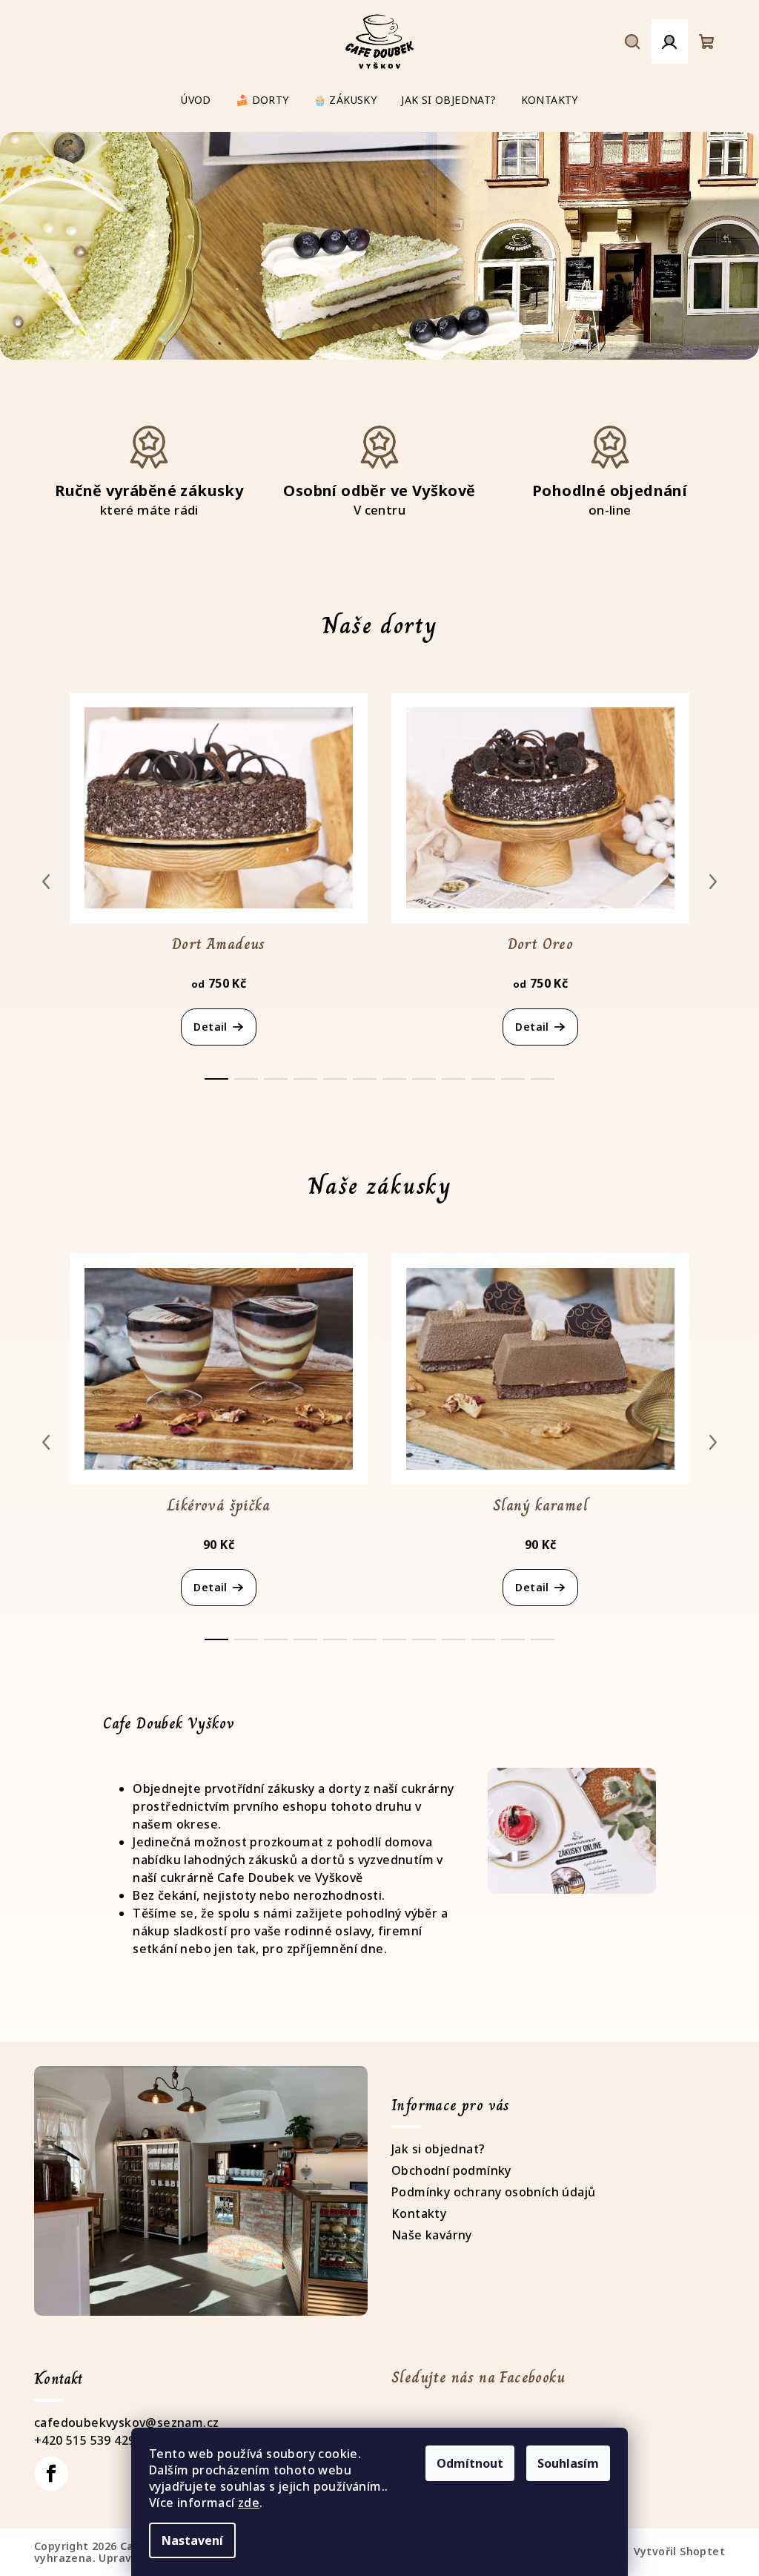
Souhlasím (568, 2463)
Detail (210, 1027)
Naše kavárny (432, 2235)
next (713, 882)
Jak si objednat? (438, 2149)
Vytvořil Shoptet (679, 2551)
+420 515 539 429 (84, 2440)
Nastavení (192, 2540)
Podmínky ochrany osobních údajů (493, 2192)
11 (543, 1079)
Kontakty (419, 2213)
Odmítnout (470, 2463)
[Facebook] (51, 2474)
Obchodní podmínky (451, 2170)
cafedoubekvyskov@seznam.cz (126, 2423)
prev (46, 882)
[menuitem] (196, 100)
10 (513, 1079)
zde (249, 2503)
